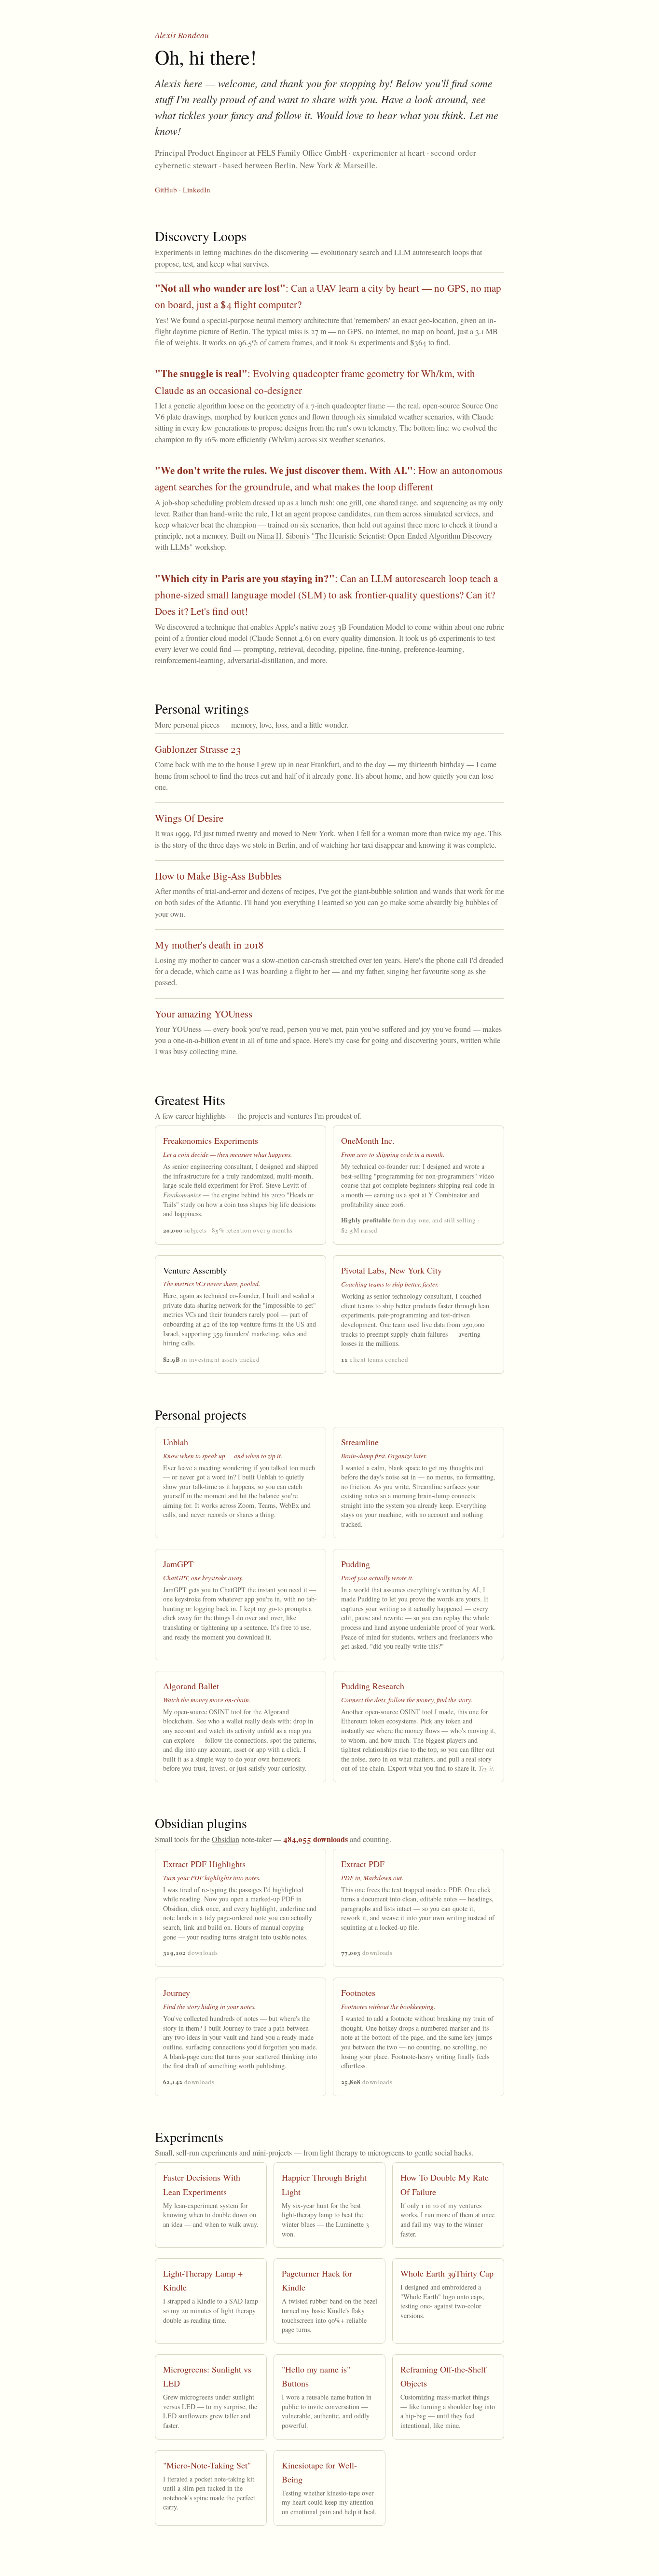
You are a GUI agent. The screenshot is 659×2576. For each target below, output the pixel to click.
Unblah (176, 1442)
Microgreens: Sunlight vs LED (207, 2376)
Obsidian (226, 1839)
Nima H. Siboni (281, 536)
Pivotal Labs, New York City (391, 1270)
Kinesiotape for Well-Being (319, 2472)
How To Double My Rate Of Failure (445, 2184)
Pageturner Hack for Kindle (317, 2280)
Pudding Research (373, 1686)
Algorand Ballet (191, 1686)
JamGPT (178, 1564)
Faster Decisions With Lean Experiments (202, 2184)
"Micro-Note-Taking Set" (207, 2465)
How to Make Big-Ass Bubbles (218, 876)
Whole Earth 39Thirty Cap (447, 2273)
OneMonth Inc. (368, 1140)
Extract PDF (363, 1864)
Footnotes (358, 1993)
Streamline (360, 1442)
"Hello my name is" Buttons (316, 2376)
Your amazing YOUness (204, 1014)
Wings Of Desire (189, 818)
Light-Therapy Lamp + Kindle (203, 2280)
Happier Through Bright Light (324, 2184)
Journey (177, 1993)
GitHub (166, 190)
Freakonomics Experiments (211, 1140)
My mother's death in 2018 (209, 945)
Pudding (356, 1564)
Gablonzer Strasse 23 (198, 749)
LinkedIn (197, 190)
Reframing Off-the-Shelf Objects (443, 2376)
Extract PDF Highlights (204, 1864)
